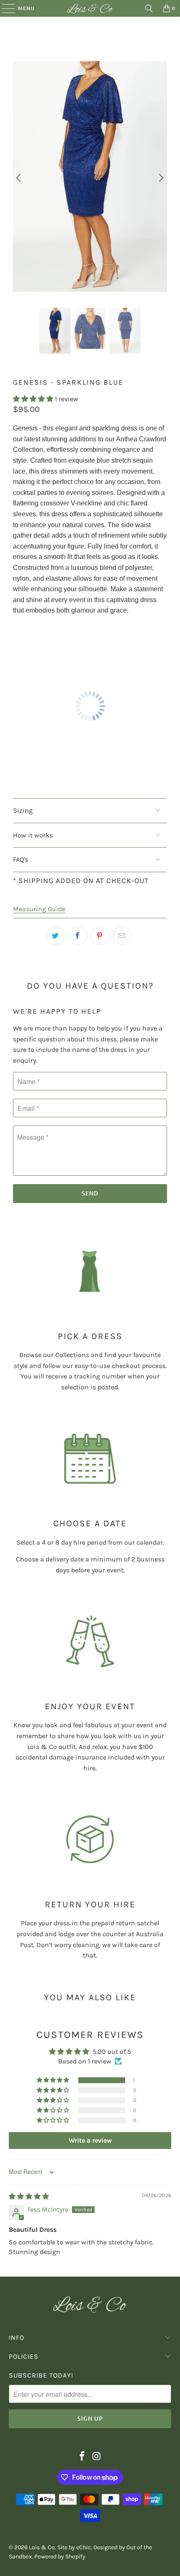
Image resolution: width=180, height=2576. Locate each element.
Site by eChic (74, 2547)
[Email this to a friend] (122, 936)
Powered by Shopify (60, 2557)
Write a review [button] (90, 2140)
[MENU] (4, 8)
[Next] (161, 178)
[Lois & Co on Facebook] (82, 2457)
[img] (29, 2196)
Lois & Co (42, 2547)
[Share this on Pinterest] (100, 936)
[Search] (149, 8)
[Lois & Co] (90, 8)
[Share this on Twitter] (56, 936)
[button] (34, 399)
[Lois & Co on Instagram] (97, 2457)
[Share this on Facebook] (78, 936)
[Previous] (19, 178)
